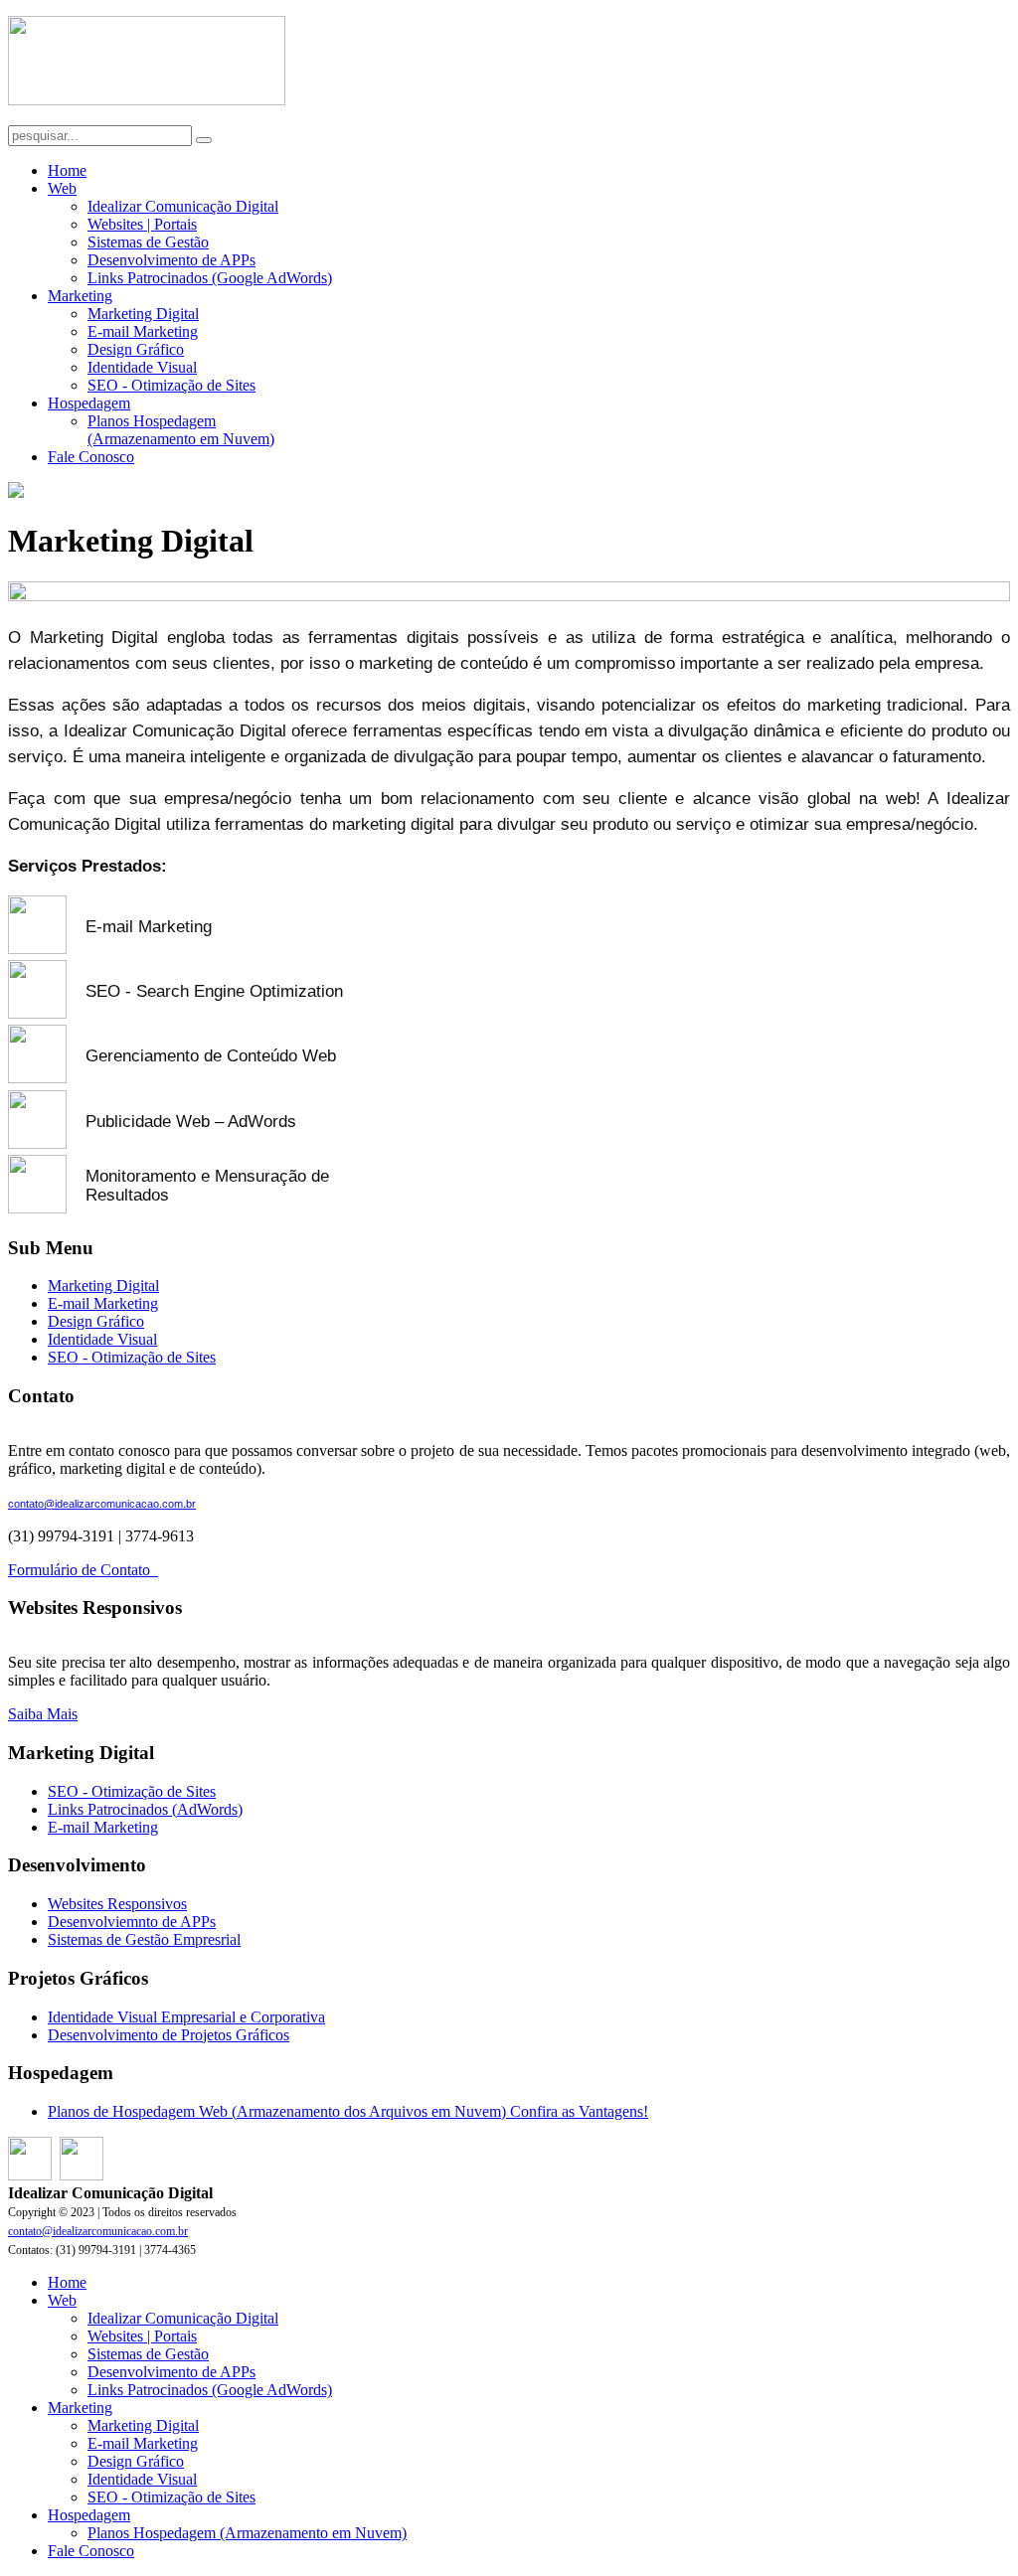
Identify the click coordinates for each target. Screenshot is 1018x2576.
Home (67, 170)
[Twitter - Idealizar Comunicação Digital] (82, 2175)
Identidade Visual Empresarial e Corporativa (186, 2017)
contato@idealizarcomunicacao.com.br (102, 1504)
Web (62, 188)
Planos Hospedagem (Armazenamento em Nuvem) (181, 430)
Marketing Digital (143, 314)
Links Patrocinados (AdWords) (145, 1809)
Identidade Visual (142, 367)
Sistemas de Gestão (148, 242)
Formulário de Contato (83, 1570)
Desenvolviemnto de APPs (132, 1922)
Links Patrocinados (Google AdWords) (210, 278)
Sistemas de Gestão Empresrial (144, 1939)
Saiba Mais (43, 1714)
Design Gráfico (136, 349)
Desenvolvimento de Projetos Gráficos (169, 2035)
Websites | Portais (142, 224)
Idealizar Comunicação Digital (183, 206)
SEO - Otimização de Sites (171, 385)
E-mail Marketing (143, 331)
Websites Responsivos (117, 1904)
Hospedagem (89, 403)
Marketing (80, 296)
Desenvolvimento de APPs (171, 260)
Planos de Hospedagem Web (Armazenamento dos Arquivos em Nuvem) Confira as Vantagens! (348, 2111)
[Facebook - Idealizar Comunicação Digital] (30, 2175)
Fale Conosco (91, 457)
